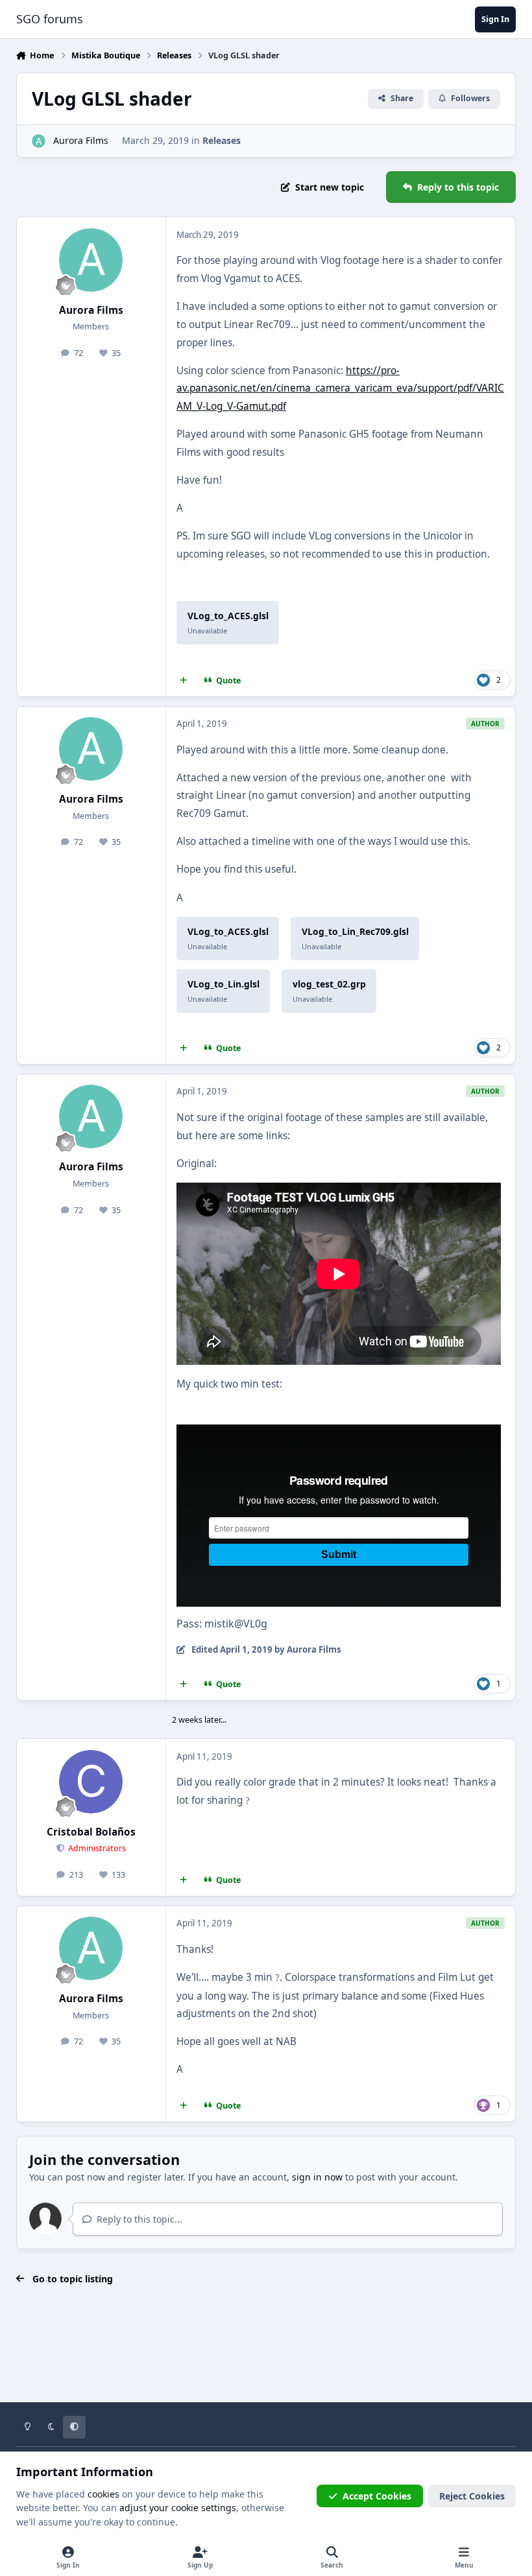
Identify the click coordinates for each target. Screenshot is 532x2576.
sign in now (317, 2177)
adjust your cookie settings (178, 2508)
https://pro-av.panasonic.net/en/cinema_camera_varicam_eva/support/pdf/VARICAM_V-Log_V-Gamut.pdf (340, 388)
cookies (103, 2494)
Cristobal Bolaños (91, 1832)
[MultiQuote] (183, 680)
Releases (222, 140)
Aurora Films (81, 140)
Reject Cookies (472, 2496)
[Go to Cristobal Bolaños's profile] (91, 1782)
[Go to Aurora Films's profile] (39, 141)
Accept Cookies (377, 2496)
